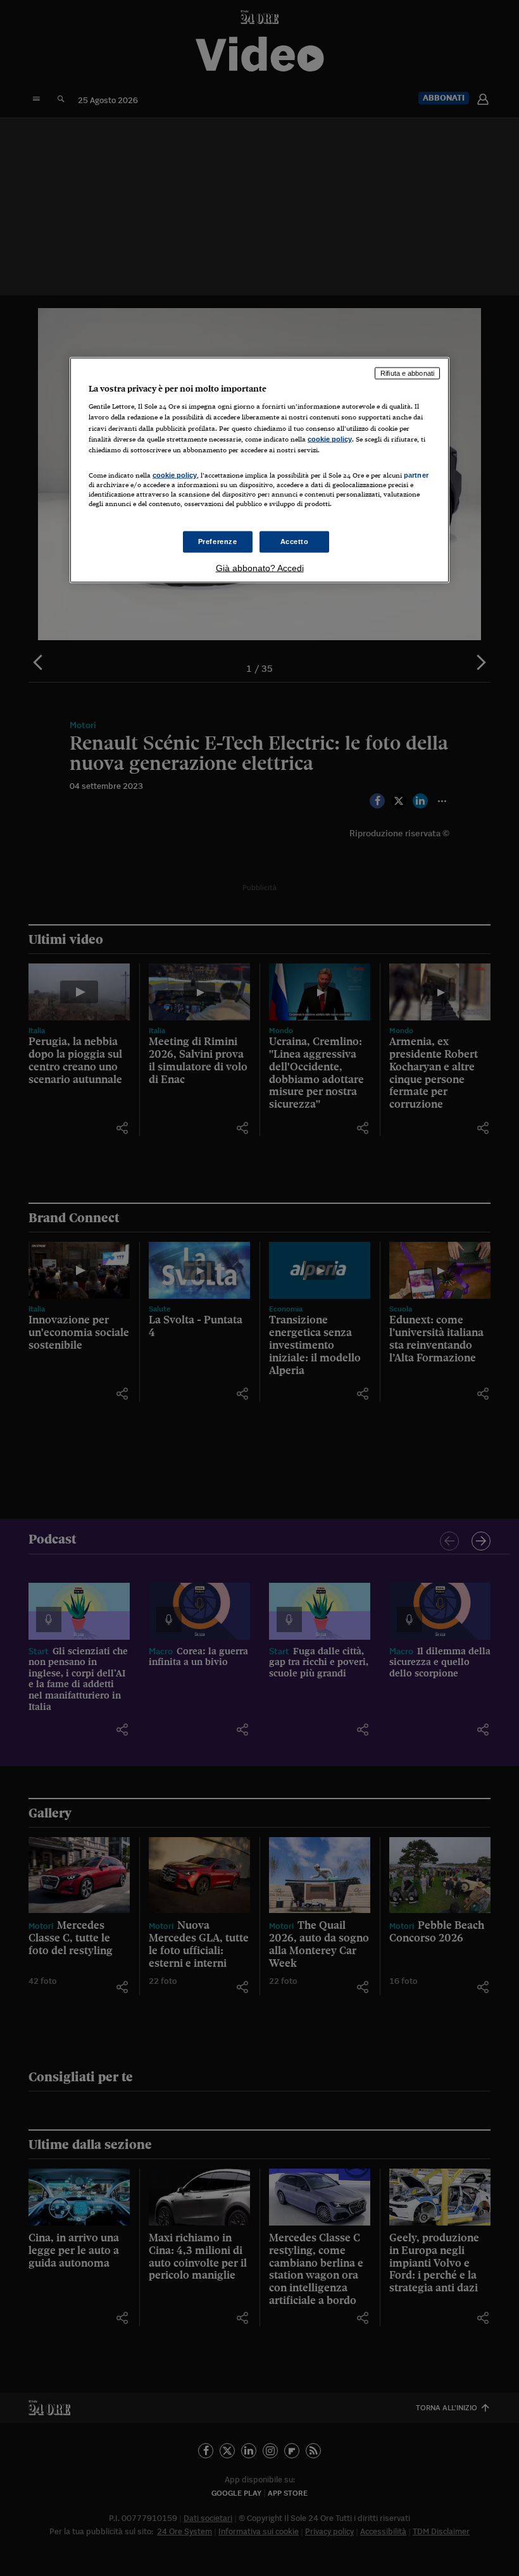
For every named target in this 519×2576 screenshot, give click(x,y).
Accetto (295, 542)
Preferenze (218, 542)
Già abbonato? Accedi (260, 568)
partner (416, 474)
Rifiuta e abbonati (407, 373)
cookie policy (330, 438)
